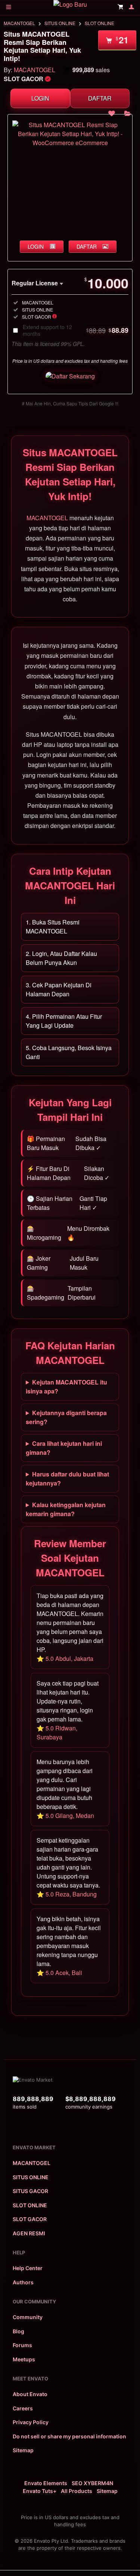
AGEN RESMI (29, 2233)
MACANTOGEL (19, 23)
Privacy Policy (31, 2422)
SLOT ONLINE (99, 23)
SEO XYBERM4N (92, 2483)
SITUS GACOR (30, 2191)
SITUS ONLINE (60, 23)
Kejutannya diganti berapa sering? (66, 1417)
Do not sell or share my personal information (69, 2436)
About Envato (30, 2394)
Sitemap (23, 2450)
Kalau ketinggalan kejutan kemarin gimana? (66, 1509)
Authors (23, 2282)
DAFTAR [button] (87, 246)
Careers (23, 2408)
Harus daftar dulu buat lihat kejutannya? (67, 1479)
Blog (18, 2331)
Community (28, 2317)
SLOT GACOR (30, 2219)
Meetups (24, 2359)
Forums (22, 2345)
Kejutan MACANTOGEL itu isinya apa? (66, 1387)
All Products (77, 2491)
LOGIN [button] (36, 246)
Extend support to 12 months (76, 330)
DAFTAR (100, 98)
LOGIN (40, 98)
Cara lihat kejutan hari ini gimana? (64, 1448)
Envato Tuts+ (40, 2491)
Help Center (28, 2268)
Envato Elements (46, 2483)
